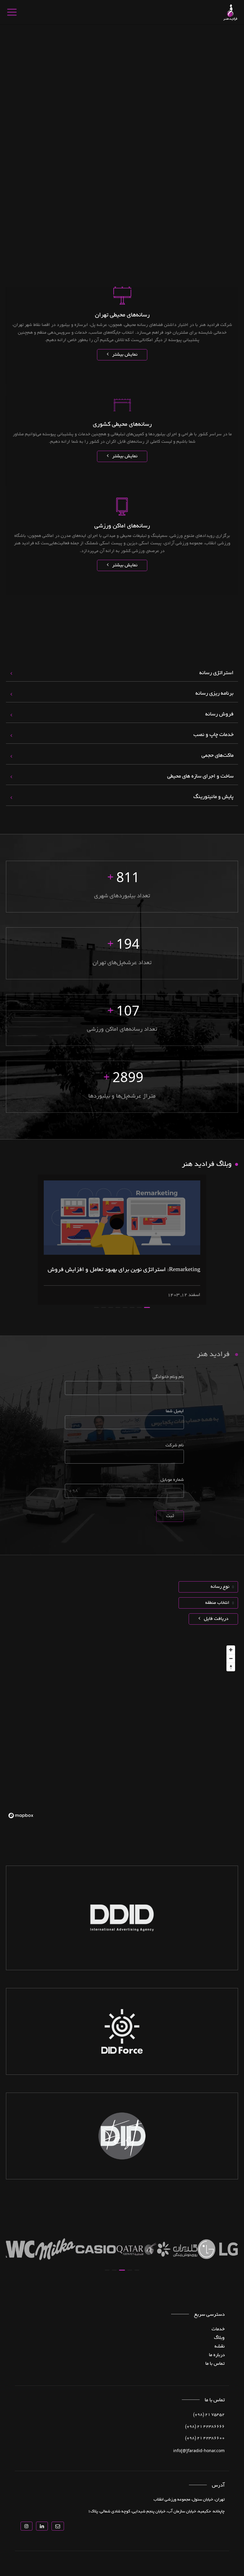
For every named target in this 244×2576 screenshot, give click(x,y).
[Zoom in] (231, 1650)
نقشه (220, 2347)
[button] (147, 1307)
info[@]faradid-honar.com (199, 2450)
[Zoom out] (231, 1658)
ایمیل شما (175, 1411)
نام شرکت (175, 1446)
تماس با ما (215, 2364)
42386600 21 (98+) (205, 2438)
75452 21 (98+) (209, 2415)
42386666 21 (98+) (205, 2427)
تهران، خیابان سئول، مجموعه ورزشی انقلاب (189, 2500)
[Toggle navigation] (11, 12)
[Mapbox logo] (21, 1816)
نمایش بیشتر (124, 355)
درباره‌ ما (217, 2355)
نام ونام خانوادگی (168, 1377)
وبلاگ (219, 2338)
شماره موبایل (172, 1480)
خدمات (218, 2329)
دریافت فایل (215, 1619)
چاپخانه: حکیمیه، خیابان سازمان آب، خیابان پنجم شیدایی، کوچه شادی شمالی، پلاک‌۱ (156, 2512)
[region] (122, 1732)
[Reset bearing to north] (231, 1667)
